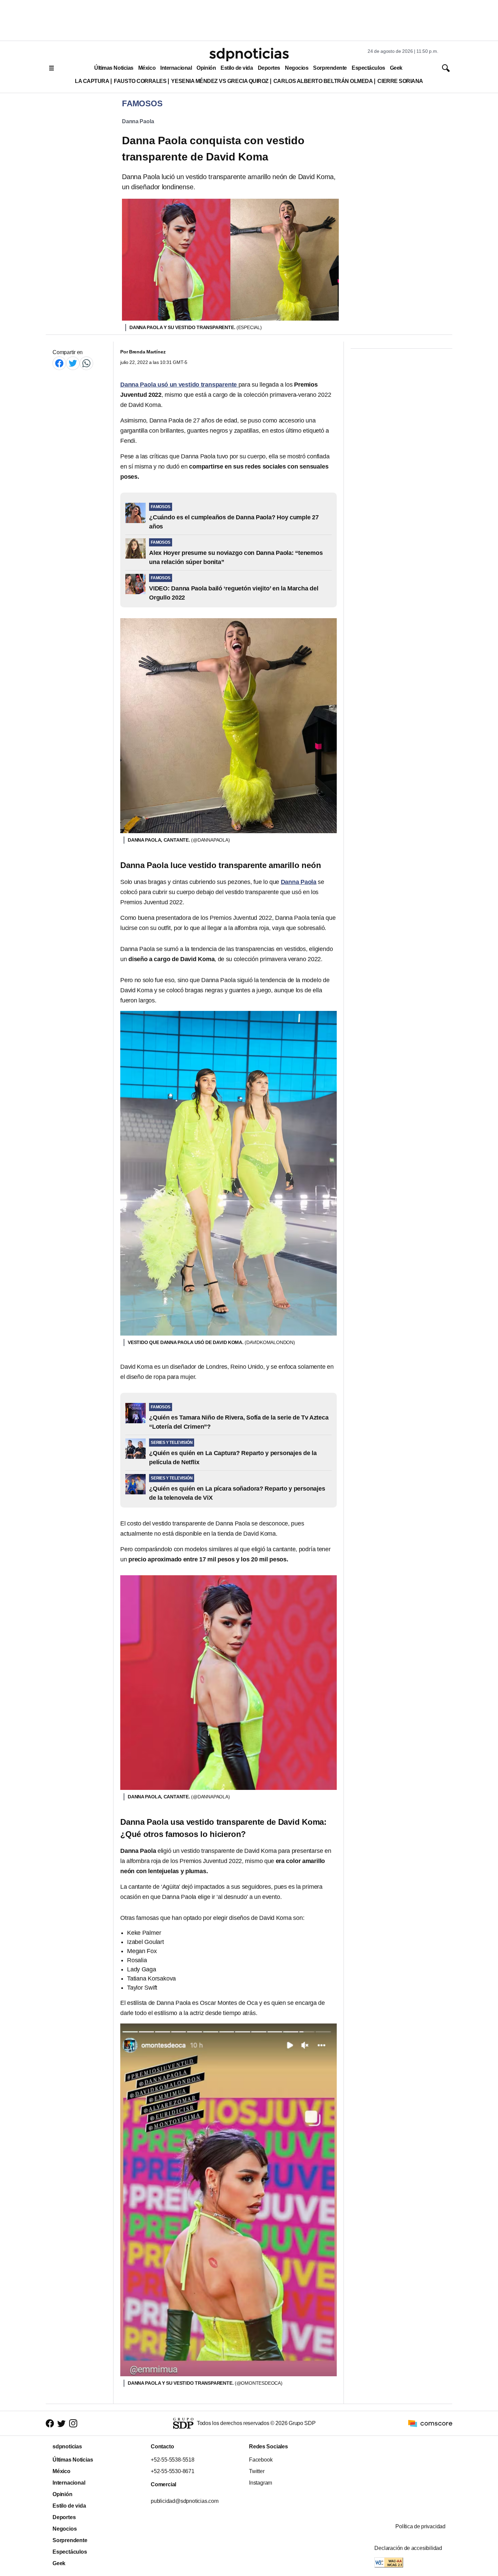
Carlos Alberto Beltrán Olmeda (323, 81)
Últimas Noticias (114, 68)
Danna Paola (138, 121)
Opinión (206, 68)
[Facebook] (59, 363)
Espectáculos (368, 68)
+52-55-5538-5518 (173, 2460)
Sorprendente (330, 68)
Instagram (261, 2483)
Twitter (257, 2471)
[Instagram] (73, 2423)
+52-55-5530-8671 (173, 2471)
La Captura (92, 81)
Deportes (269, 68)
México (147, 68)
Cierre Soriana (400, 81)
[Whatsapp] (86, 363)
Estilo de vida (237, 68)
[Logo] (249, 55)
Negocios (297, 68)
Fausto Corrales (140, 81)
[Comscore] (430, 2423)
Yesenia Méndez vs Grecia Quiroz (220, 81)
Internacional (176, 68)
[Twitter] (73, 363)
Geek (396, 68)
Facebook (261, 2460)
